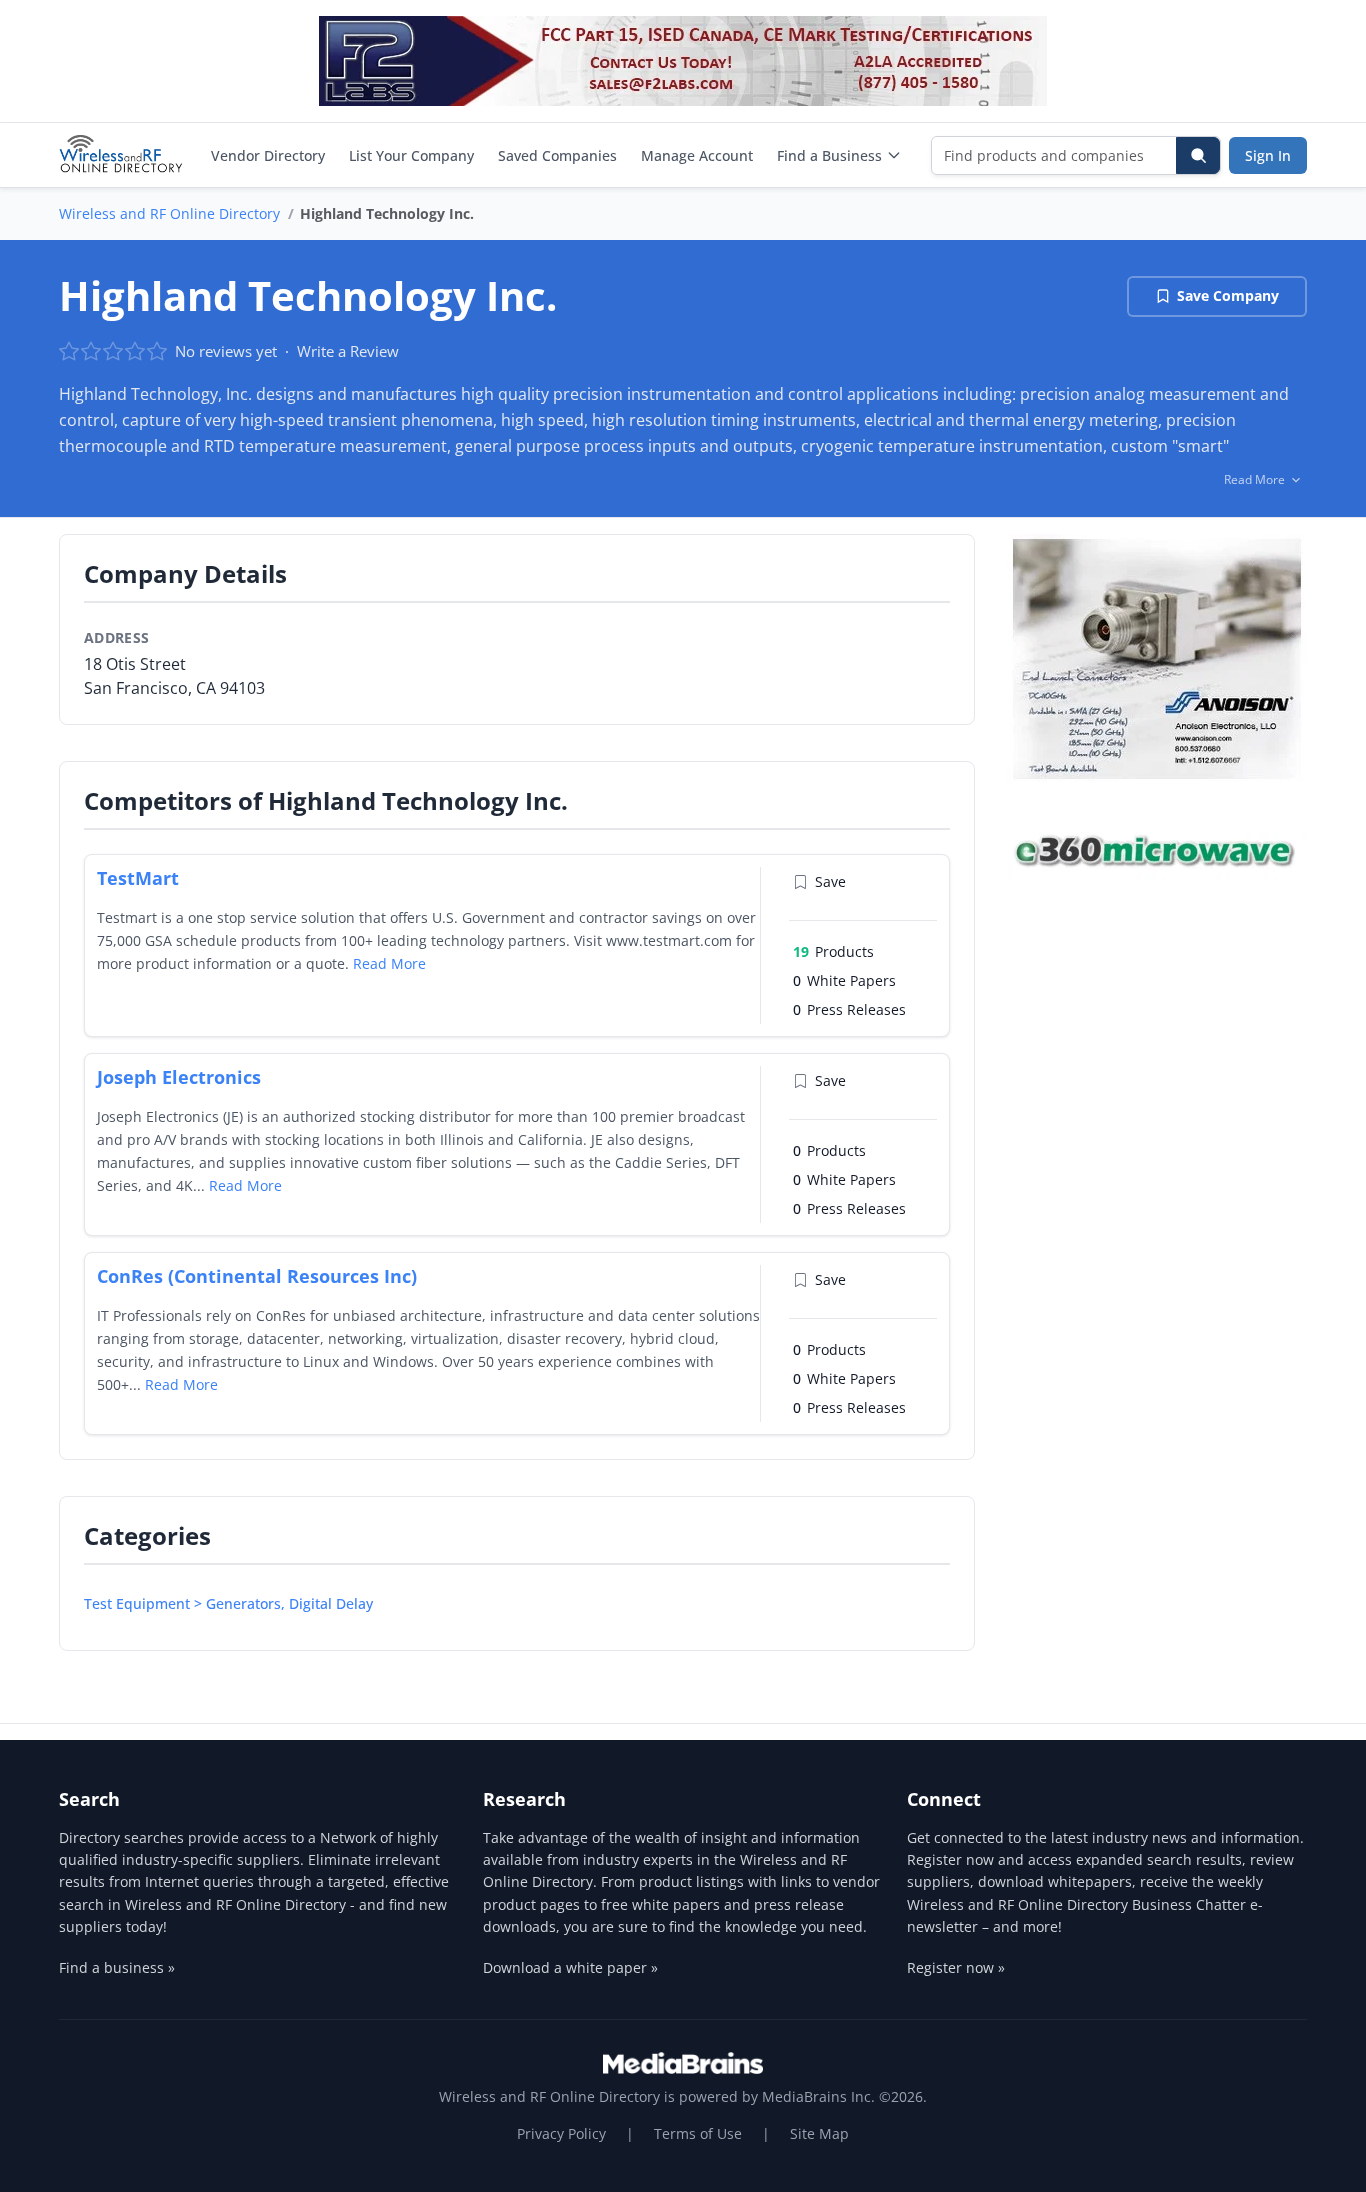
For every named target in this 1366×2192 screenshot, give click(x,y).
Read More (389, 963)
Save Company (1228, 295)
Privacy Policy (561, 2133)
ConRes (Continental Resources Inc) (257, 1276)
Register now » (956, 1967)
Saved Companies (557, 155)
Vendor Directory (268, 155)
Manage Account (697, 155)
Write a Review (348, 351)
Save (830, 881)
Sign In (1268, 155)
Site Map (819, 2133)
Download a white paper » (570, 1967)
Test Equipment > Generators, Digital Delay (228, 1603)
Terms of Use (698, 2133)
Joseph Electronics (179, 1077)
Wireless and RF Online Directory (169, 213)
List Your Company (411, 155)
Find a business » (117, 1967)
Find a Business (829, 155)
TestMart (138, 878)
